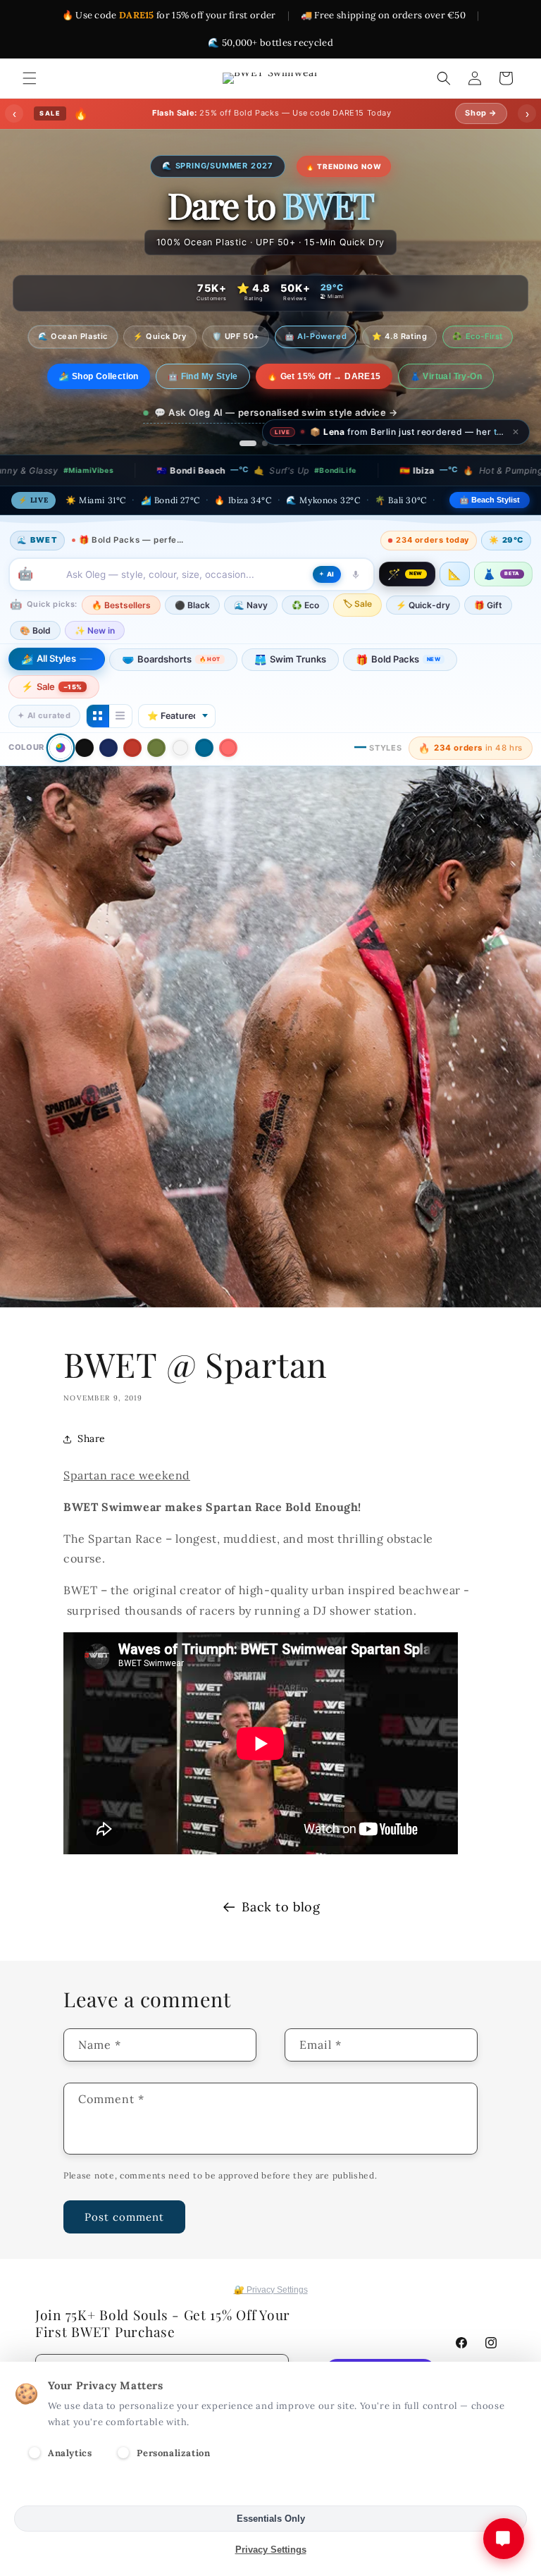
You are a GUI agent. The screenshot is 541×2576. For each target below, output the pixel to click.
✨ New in (95, 630)
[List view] (120, 716)
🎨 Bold (35, 630)
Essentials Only (271, 2519)
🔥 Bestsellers (121, 605)
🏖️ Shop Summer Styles (99, 376)
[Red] (132, 748)
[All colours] (60, 748)
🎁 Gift (488, 605)
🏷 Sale (357, 604)
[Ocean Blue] (204, 748)
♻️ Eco (305, 605)
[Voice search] (356, 574)
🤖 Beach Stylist (490, 500)
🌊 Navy (251, 605)
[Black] (85, 748)
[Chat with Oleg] (504, 2539)
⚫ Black (192, 605)
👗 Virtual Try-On (457, 376)
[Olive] (156, 748)
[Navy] (108, 748)
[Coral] (228, 748)
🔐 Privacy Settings (271, 2290)
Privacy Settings (271, 2550)
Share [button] (92, 1438)
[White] (180, 748)
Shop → (481, 113)
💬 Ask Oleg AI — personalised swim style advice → (276, 412)
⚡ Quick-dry (423, 605)
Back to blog (281, 1907)
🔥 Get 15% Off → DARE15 (335, 376)
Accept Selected (271, 2488)
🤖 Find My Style (214, 376)
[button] (30, 78)
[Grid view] (98, 716)
